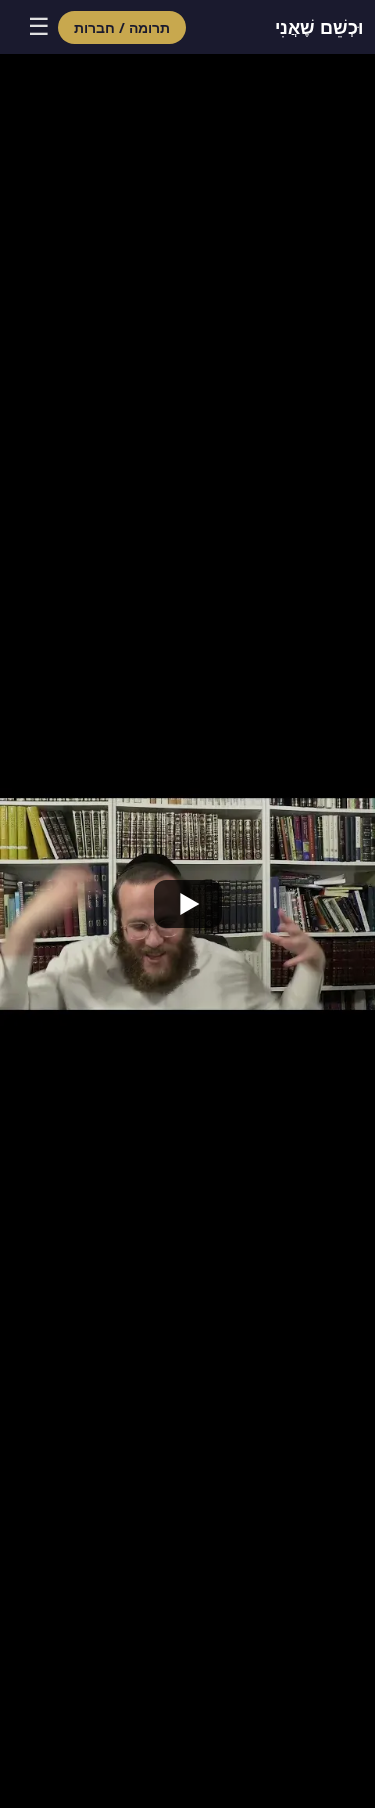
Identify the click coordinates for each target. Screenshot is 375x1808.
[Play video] (187, 904)
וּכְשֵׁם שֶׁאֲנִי (319, 27)
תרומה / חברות (122, 27)
